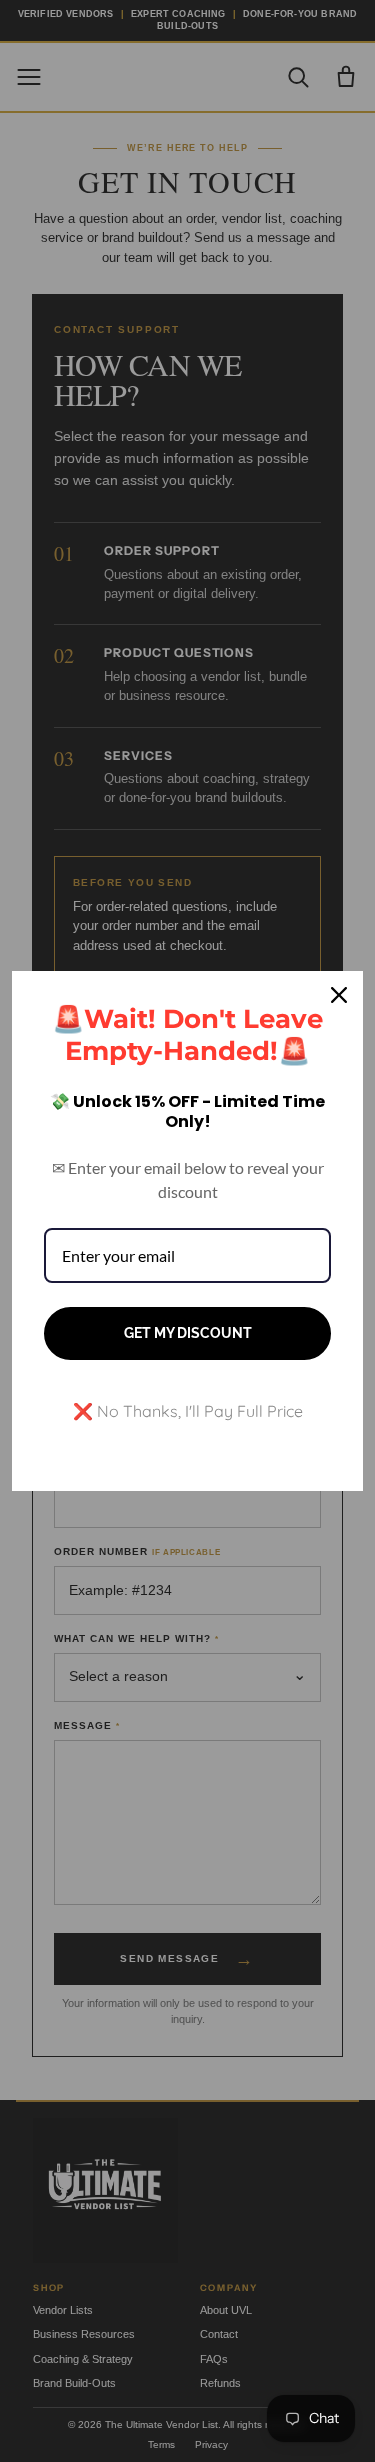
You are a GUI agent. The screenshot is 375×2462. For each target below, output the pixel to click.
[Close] (339, 995)
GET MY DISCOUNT (188, 1333)
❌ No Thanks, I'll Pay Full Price (188, 1411)
